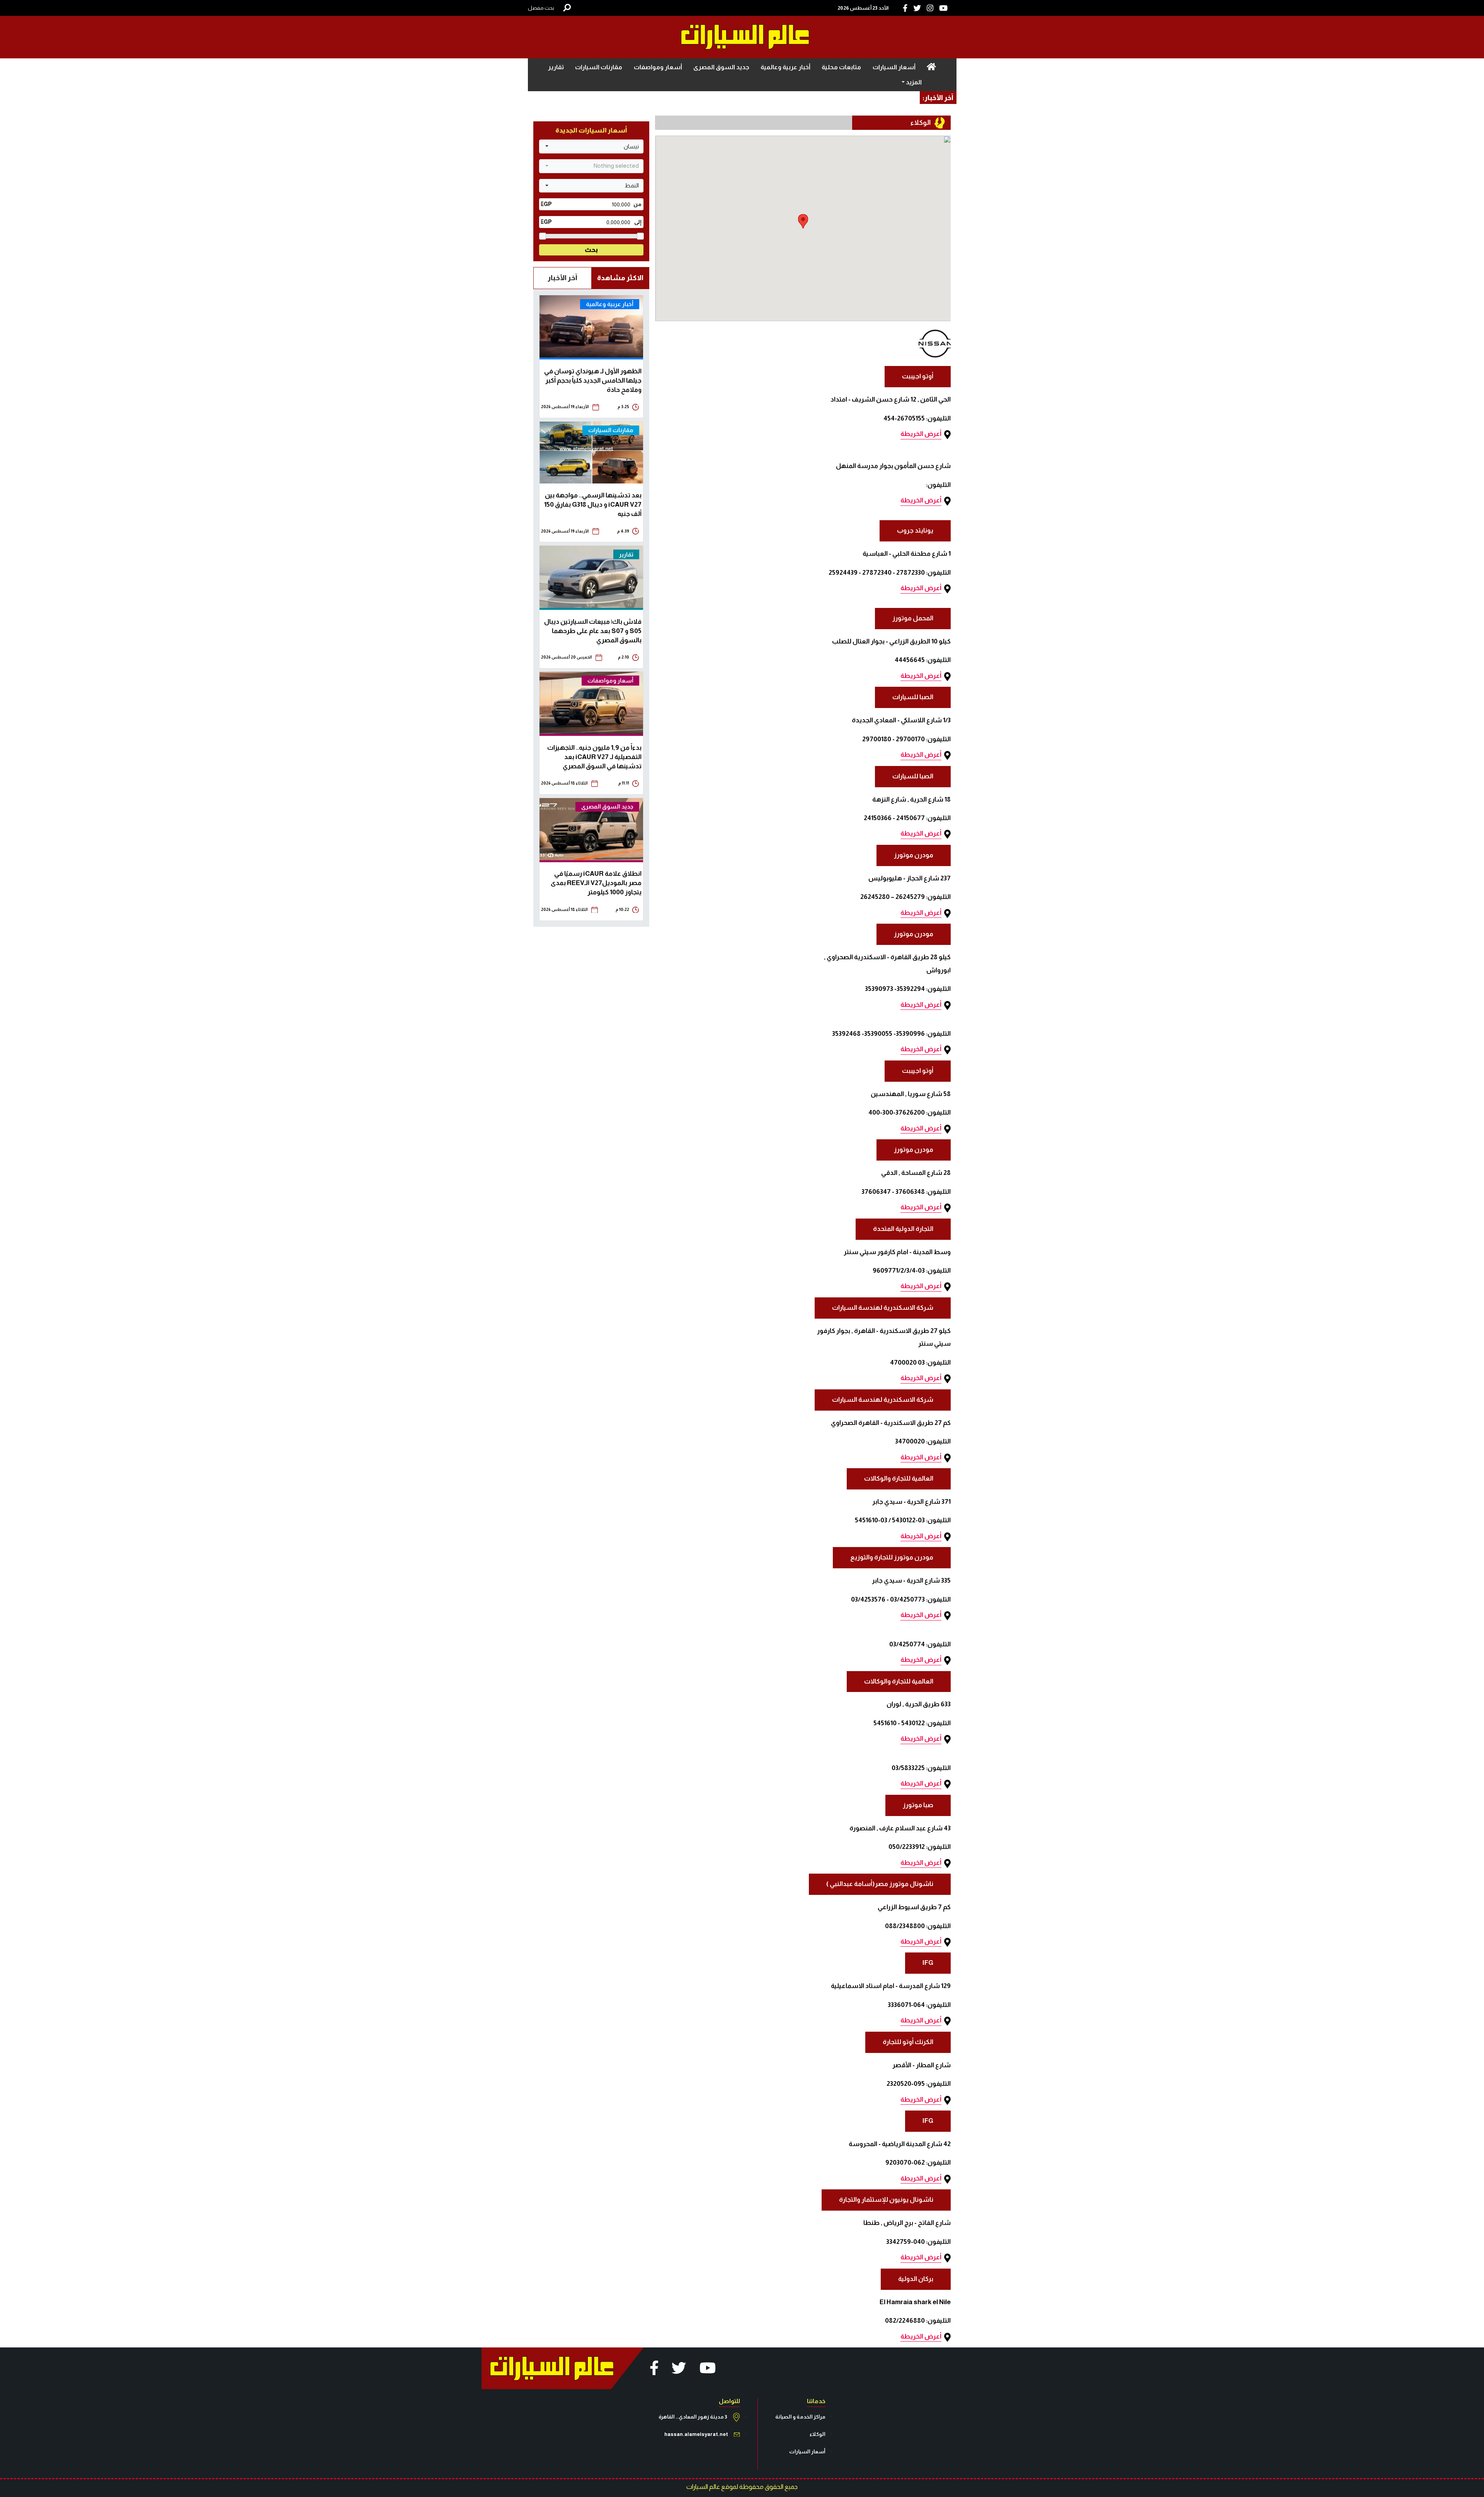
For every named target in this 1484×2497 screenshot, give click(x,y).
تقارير (556, 67)
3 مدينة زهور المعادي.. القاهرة (693, 2417)
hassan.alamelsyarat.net (696, 2434)
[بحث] (567, 8)
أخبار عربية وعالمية (785, 67)
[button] (803, 221)
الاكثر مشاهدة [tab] (620, 278)
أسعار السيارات (894, 67)
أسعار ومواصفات (658, 67)
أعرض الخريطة (921, 434)
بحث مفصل (541, 8)
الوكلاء (818, 2434)
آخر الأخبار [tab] (562, 278)
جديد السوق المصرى (721, 67)
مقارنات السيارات (599, 67)
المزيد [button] (913, 82)
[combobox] (591, 146)
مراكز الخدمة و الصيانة (800, 2417)
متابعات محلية (841, 67)
